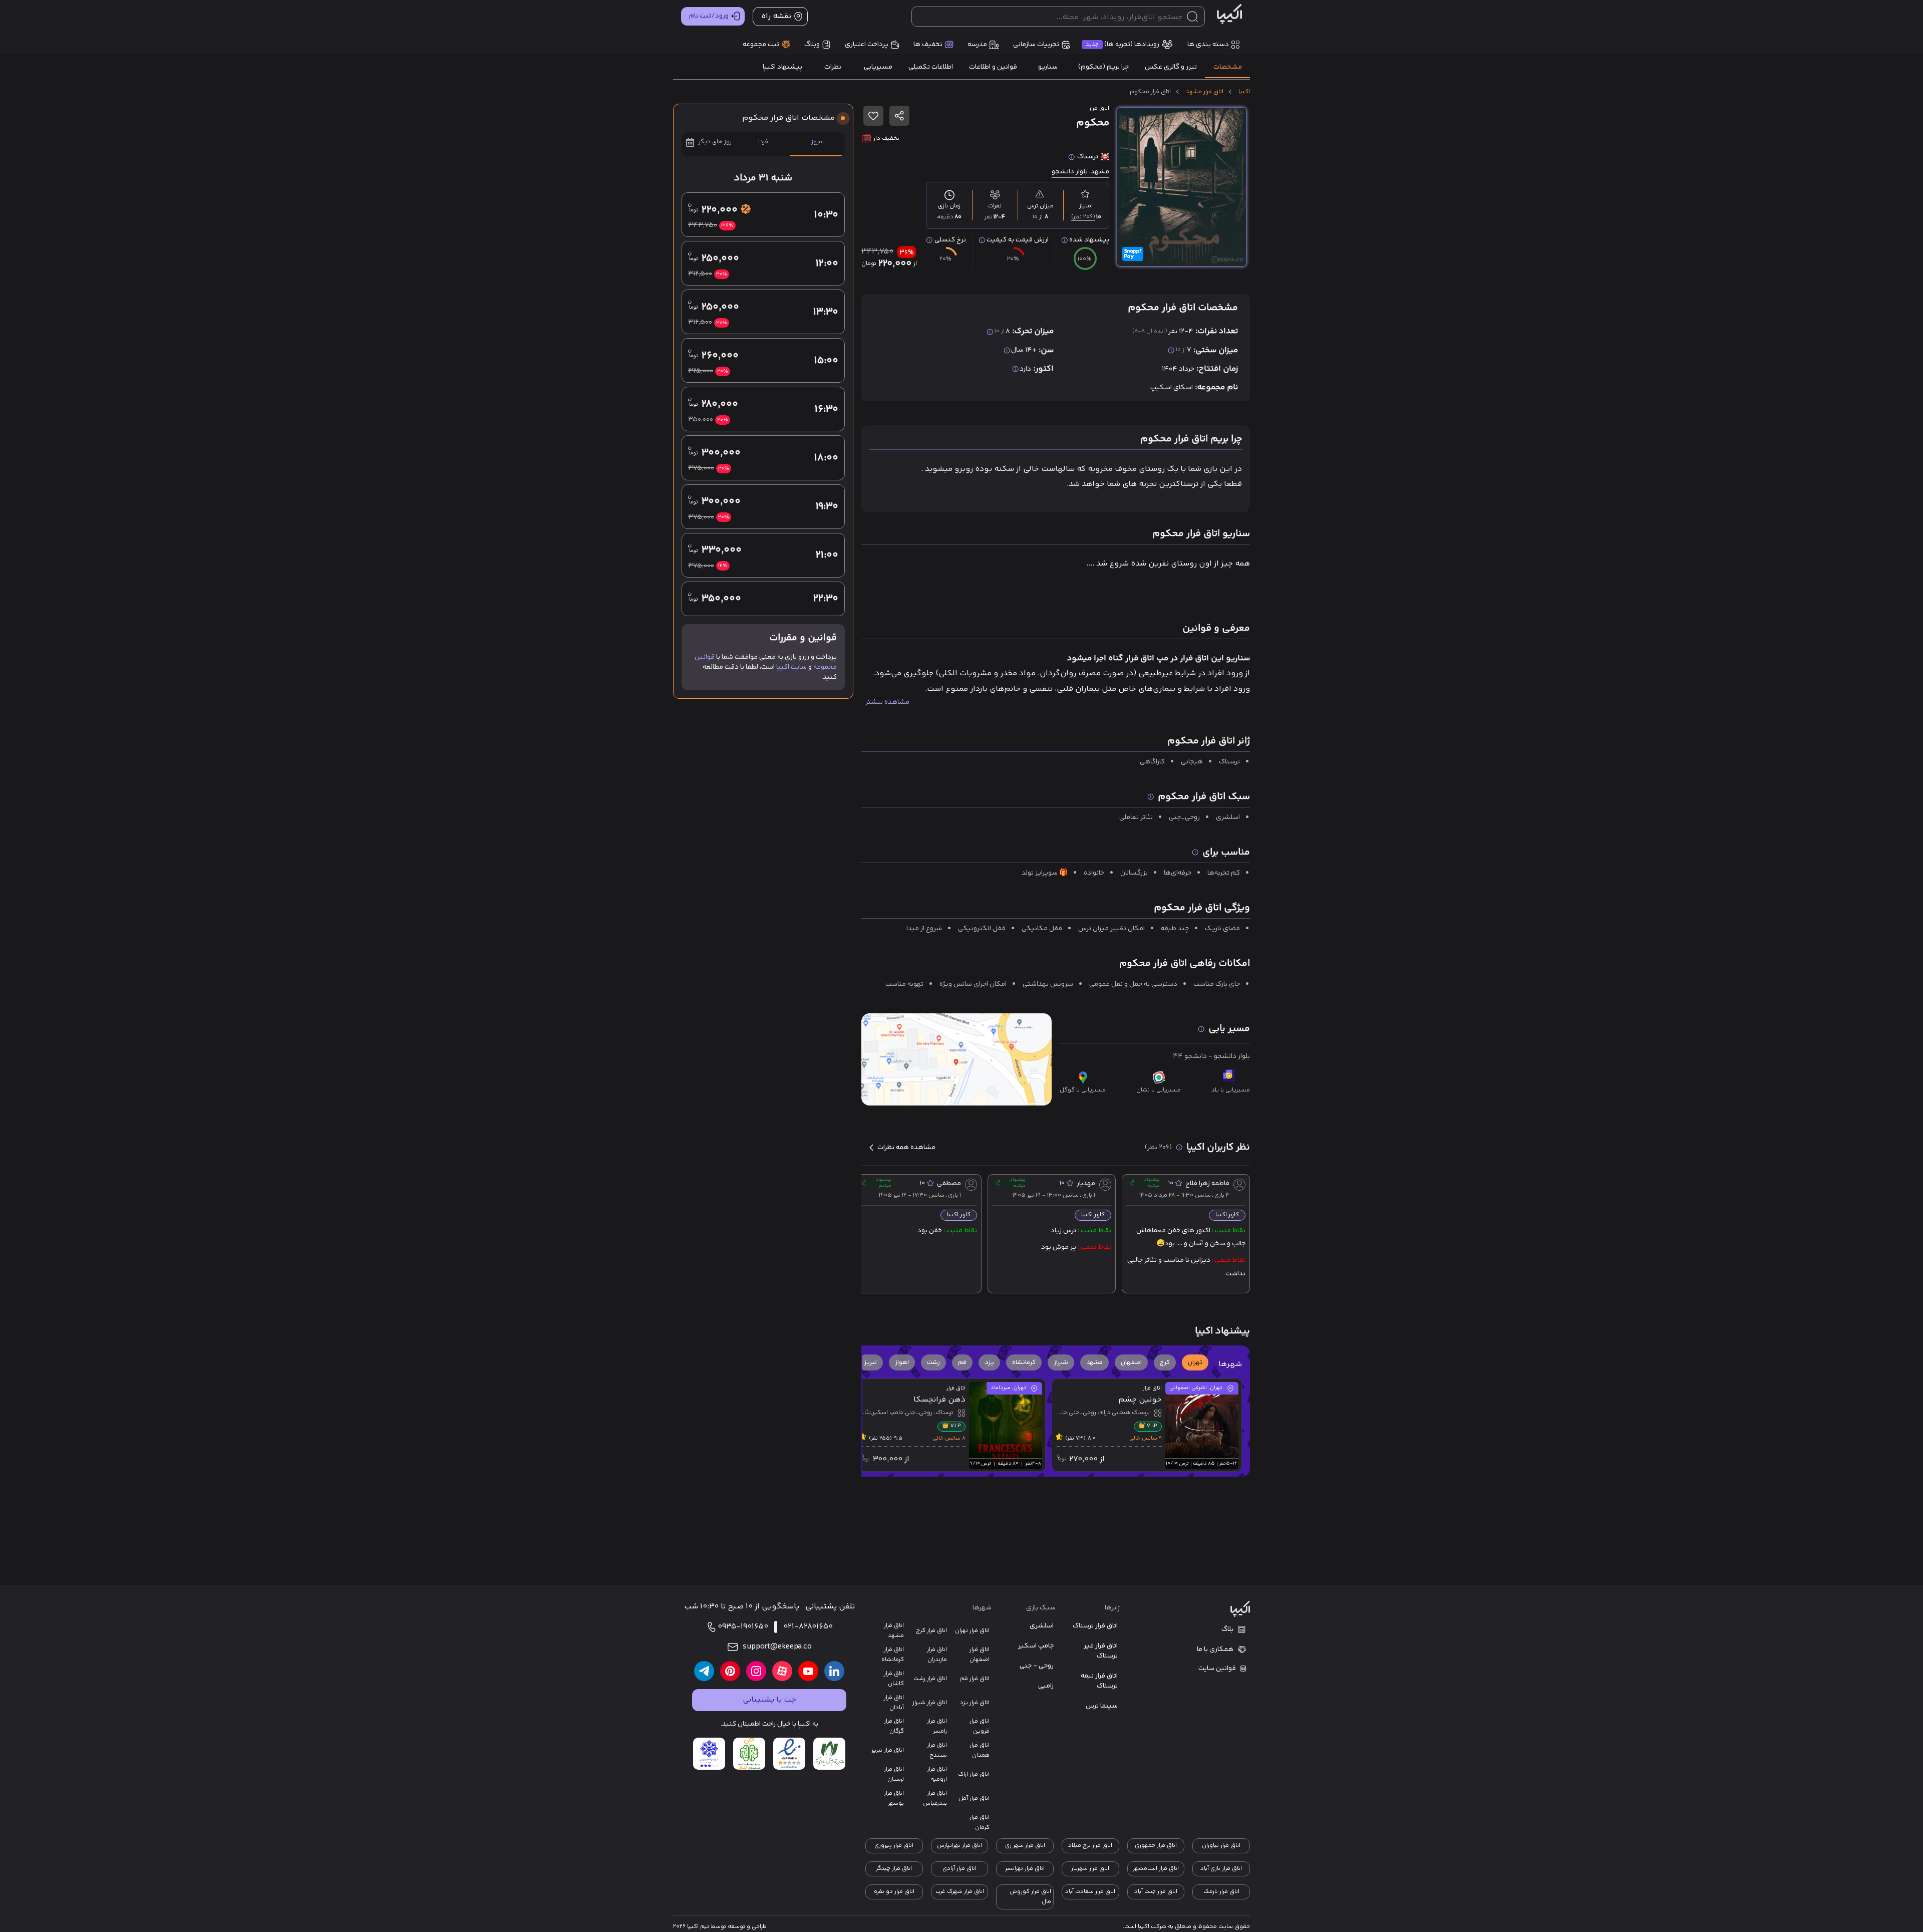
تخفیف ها (928, 45)
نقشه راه (776, 16)
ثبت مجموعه (761, 45)
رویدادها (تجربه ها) (1123, 45)
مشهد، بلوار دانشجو (1080, 172)
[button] (1195, 1362)
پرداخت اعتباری (867, 45)
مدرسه (977, 45)
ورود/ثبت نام (709, 16)
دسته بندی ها (1208, 45)
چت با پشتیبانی (769, 1700)
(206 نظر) (1083, 217)
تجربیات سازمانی (1036, 45)
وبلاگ (812, 45)
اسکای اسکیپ (1172, 388)
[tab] (1227, 67)
